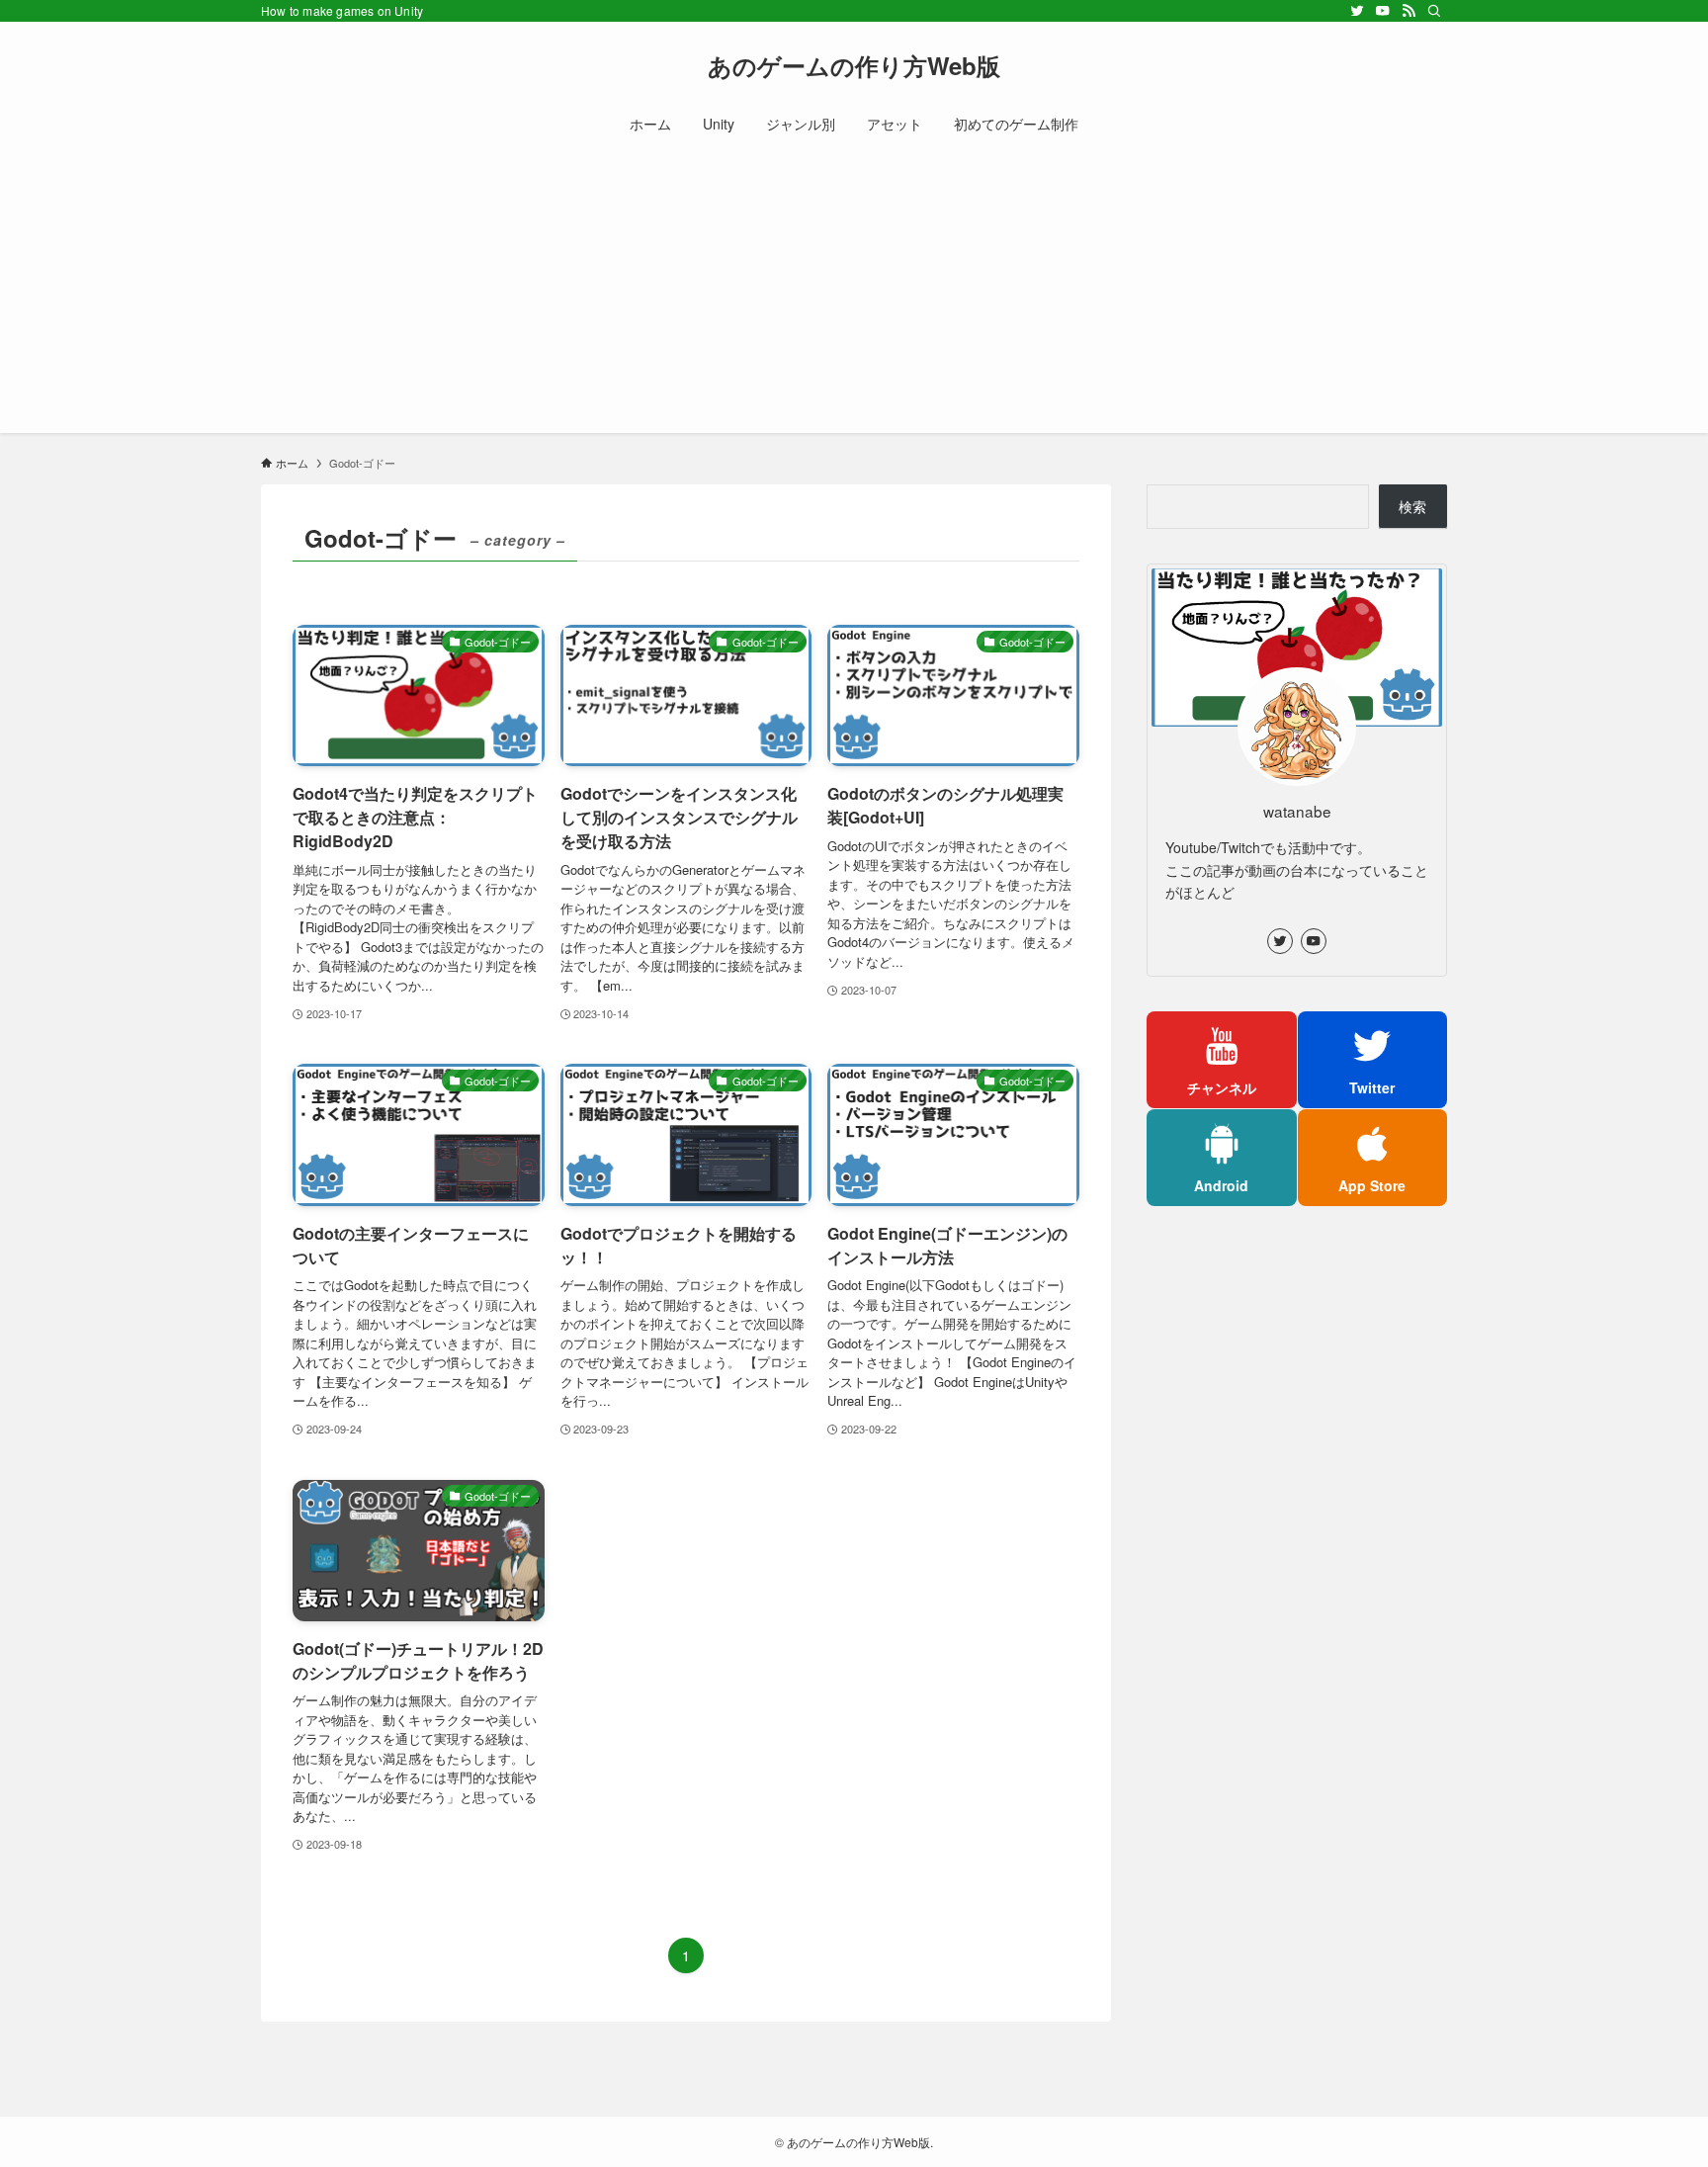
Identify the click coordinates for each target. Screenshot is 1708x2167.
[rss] (1409, 11)
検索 (1412, 506)
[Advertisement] (854, 295)
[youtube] (1383, 11)
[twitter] (1357, 11)
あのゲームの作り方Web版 (854, 65)
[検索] (1434, 11)
